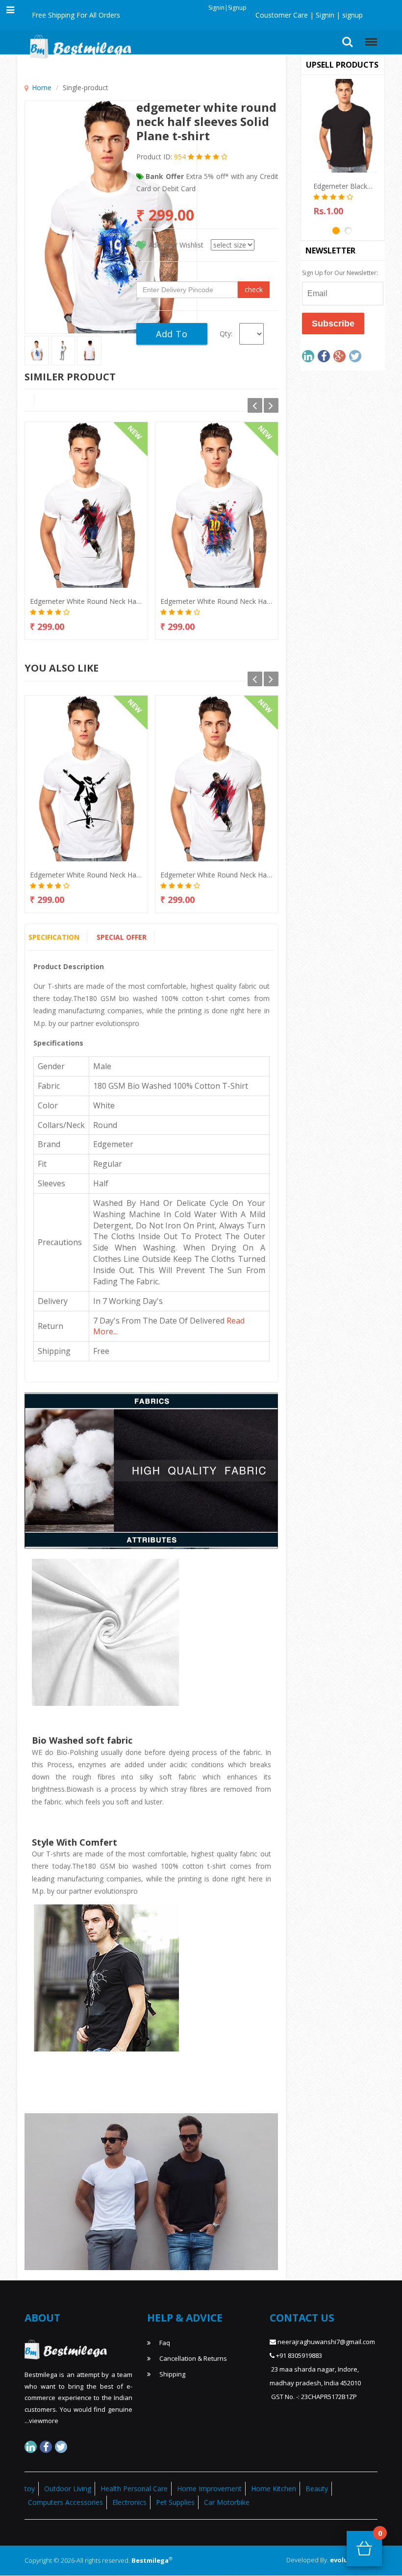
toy (30, 2488)
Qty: (226, 334)
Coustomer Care (282, 15)
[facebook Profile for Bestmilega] (46, 2447)
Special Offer (122, 937)
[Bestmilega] (78, 45)
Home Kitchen (274, 2488)
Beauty (317, 2488)
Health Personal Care (134, 2488)
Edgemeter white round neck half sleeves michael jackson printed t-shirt (86, 875)
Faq (164, 2343)
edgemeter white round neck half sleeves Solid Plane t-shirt (86, 601)
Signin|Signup (227, 8)
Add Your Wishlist (176, 245)
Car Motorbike (227, 2502)
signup (352, 15)
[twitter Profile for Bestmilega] (61, 2447)
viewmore (44, 2421)
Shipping (172, 2374)
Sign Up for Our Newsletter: (340, 273)
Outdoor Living (68, 2488)
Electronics (129, 2502)
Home (42, 88)
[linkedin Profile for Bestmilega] (31, 2447)
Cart (380, 2536)
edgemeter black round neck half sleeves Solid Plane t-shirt (343, 186)
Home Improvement (209, 2488)
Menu (369, 38)
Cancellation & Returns (192, 2358)
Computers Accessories (65, 2502)
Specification (54, 937)
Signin (324, 15)
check (254, 289)
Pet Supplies (175, 2502)
